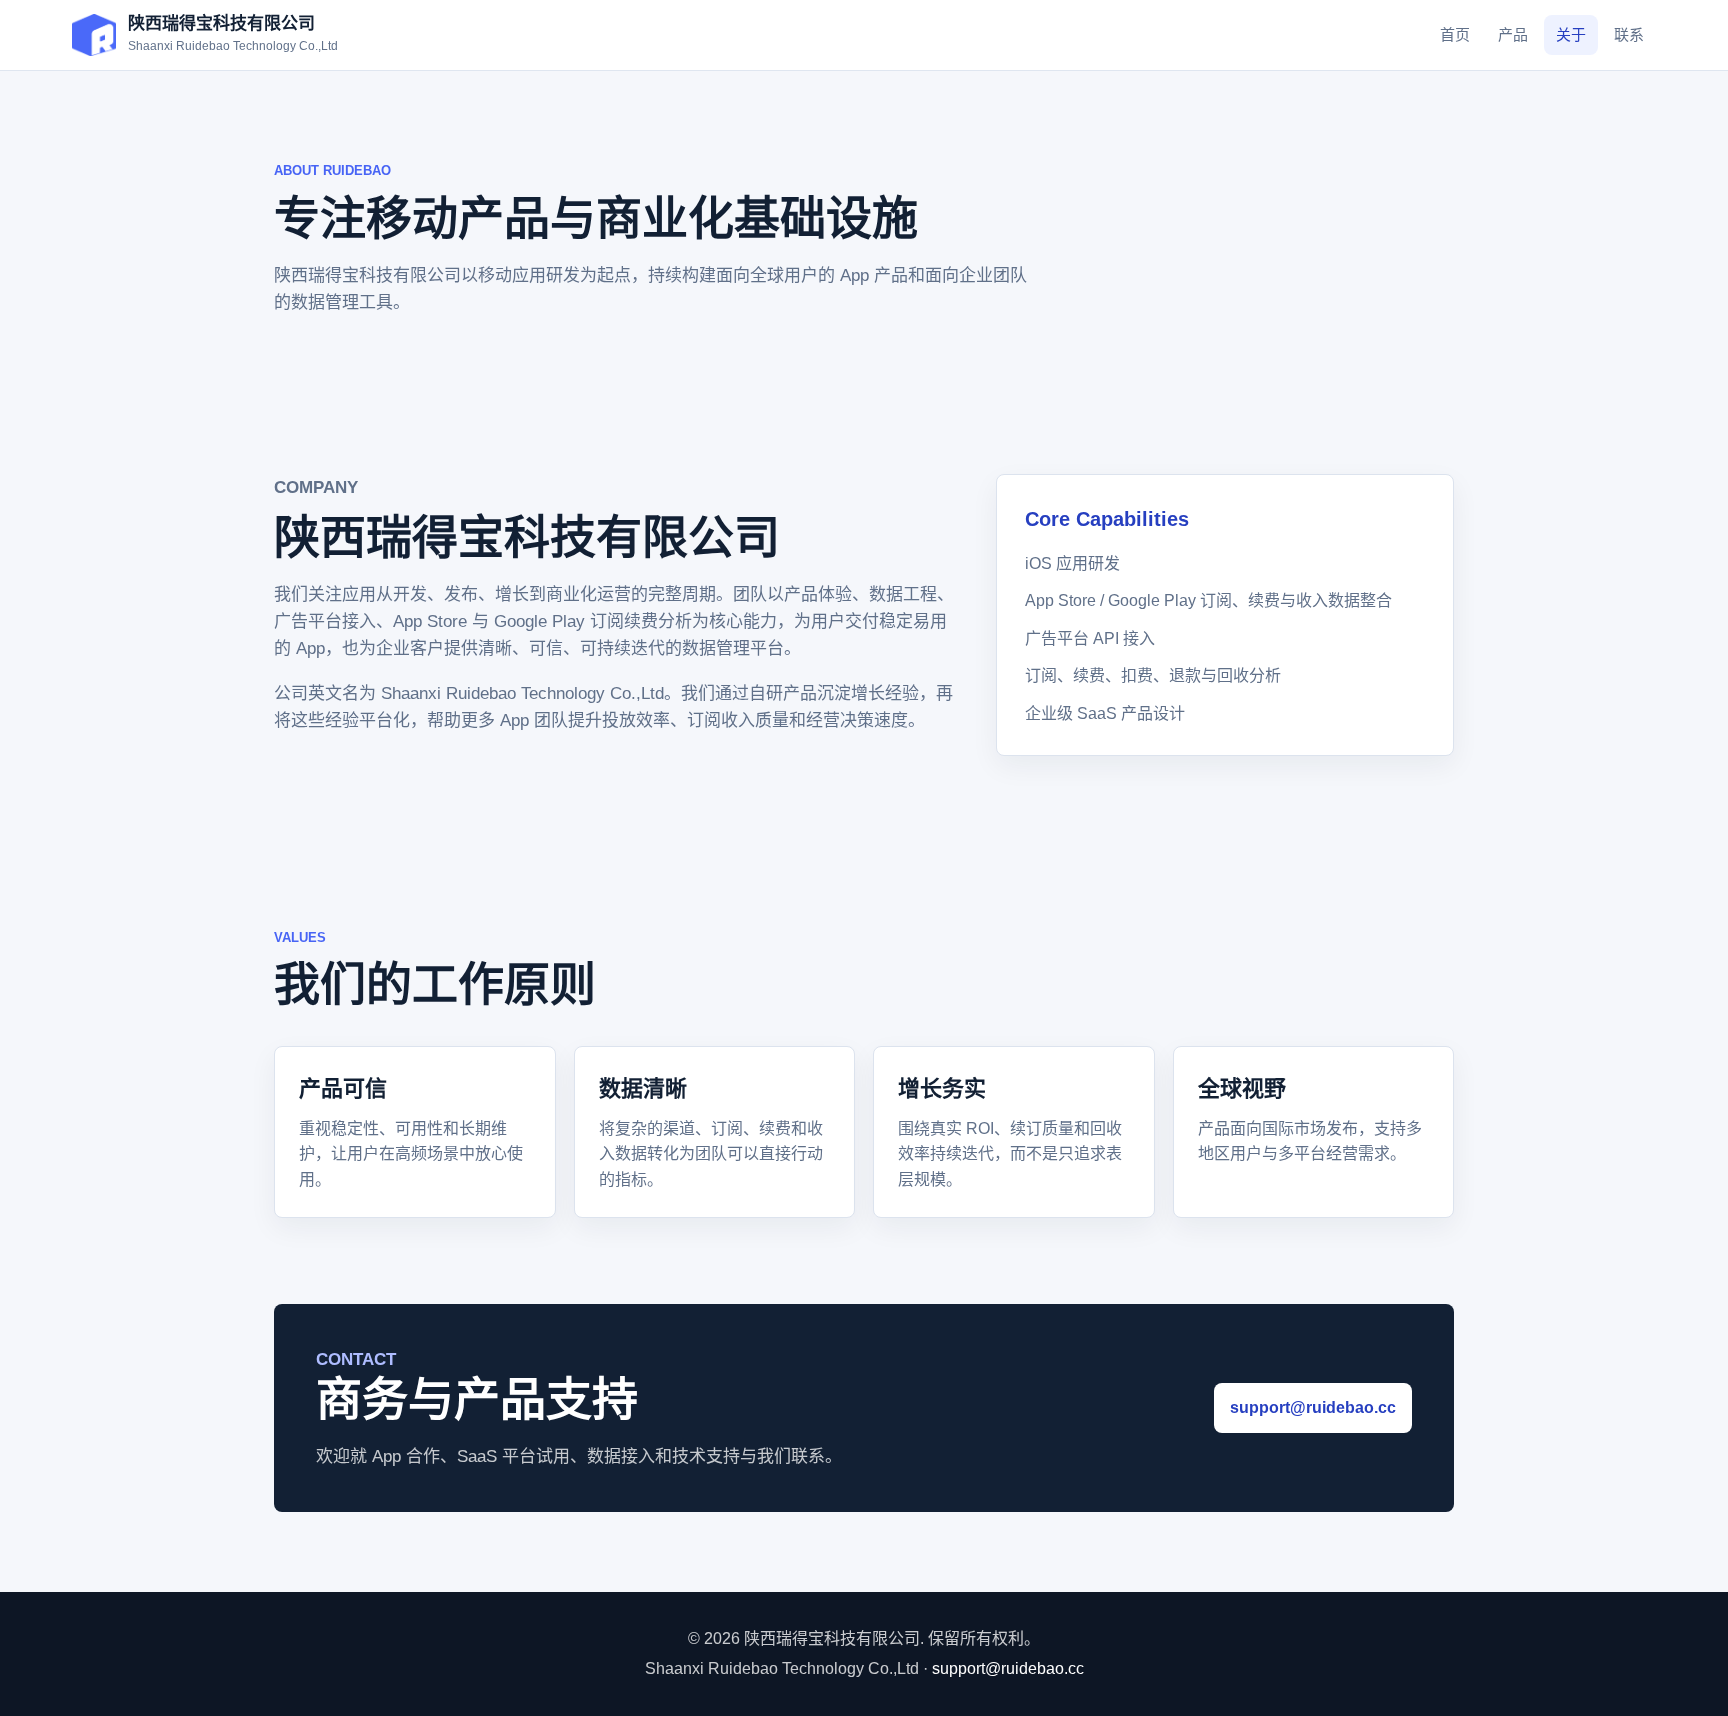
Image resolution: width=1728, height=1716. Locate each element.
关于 (1571, 34)
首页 (1455, 34)
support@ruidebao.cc (1313, 1407)
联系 (1629, 34)
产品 (1513, 34)
